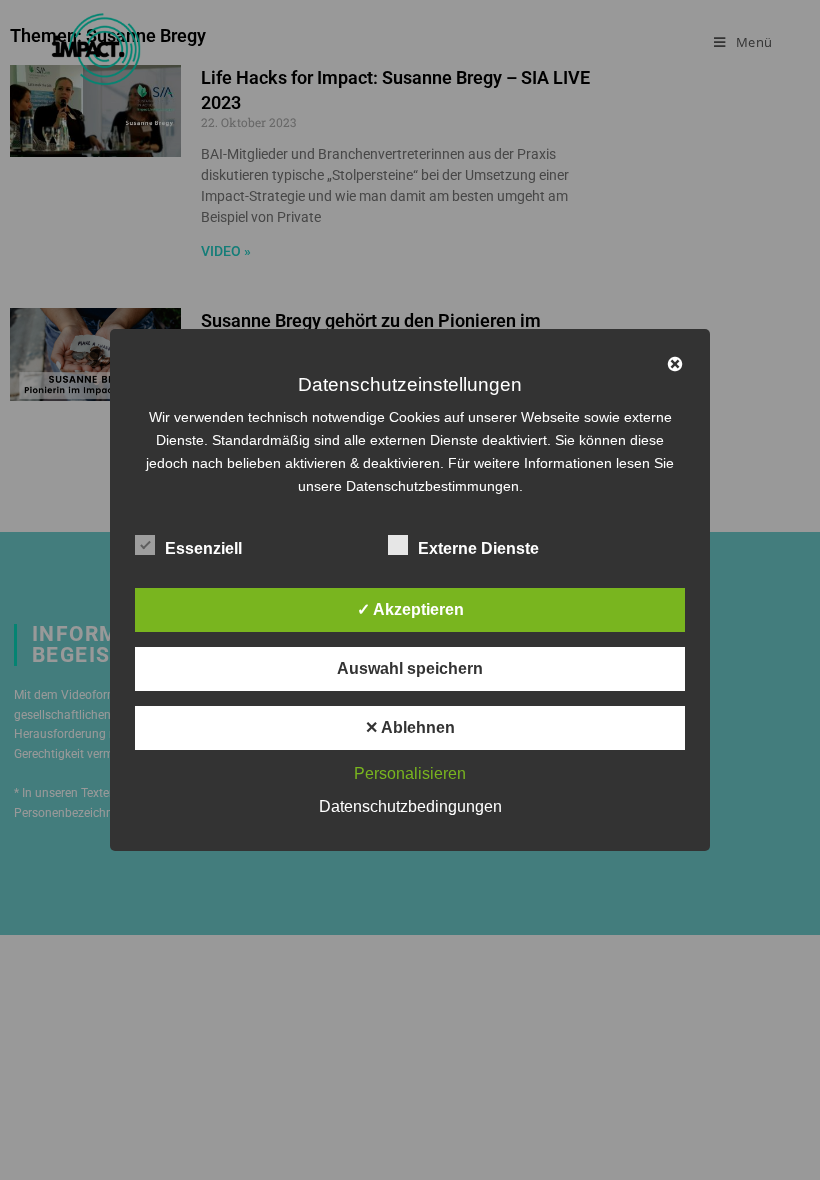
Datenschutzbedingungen (410, 806)
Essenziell (203, 548)
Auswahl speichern (410, 668)
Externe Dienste (478, 548)
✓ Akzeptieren (410, 609)
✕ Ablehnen (410, 727)
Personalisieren (410, 773)
